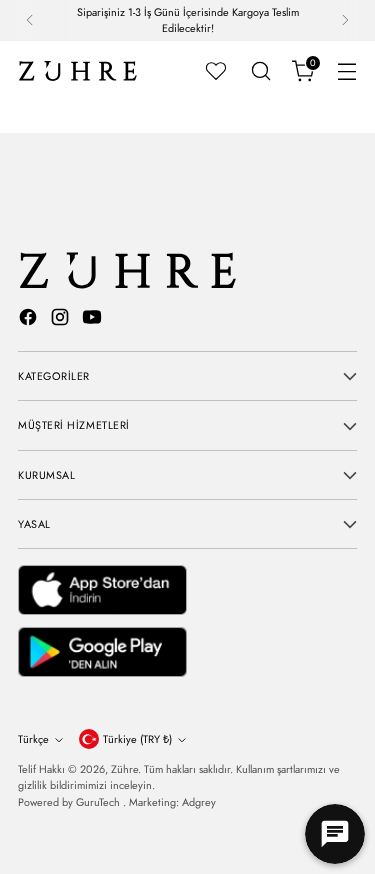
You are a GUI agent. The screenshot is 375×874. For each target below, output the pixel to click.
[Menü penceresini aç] (346, 70)
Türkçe (33, 739)
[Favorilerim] (216, 71)
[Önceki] (30, 20)
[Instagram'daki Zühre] (62, 320)
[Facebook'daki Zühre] (30, 320)
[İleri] (345, 20)
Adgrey (199, 802)
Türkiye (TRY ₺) (137, 739)
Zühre (124, 769)
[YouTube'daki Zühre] (94, 320)
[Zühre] (78, 71)
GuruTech (99, 802)
